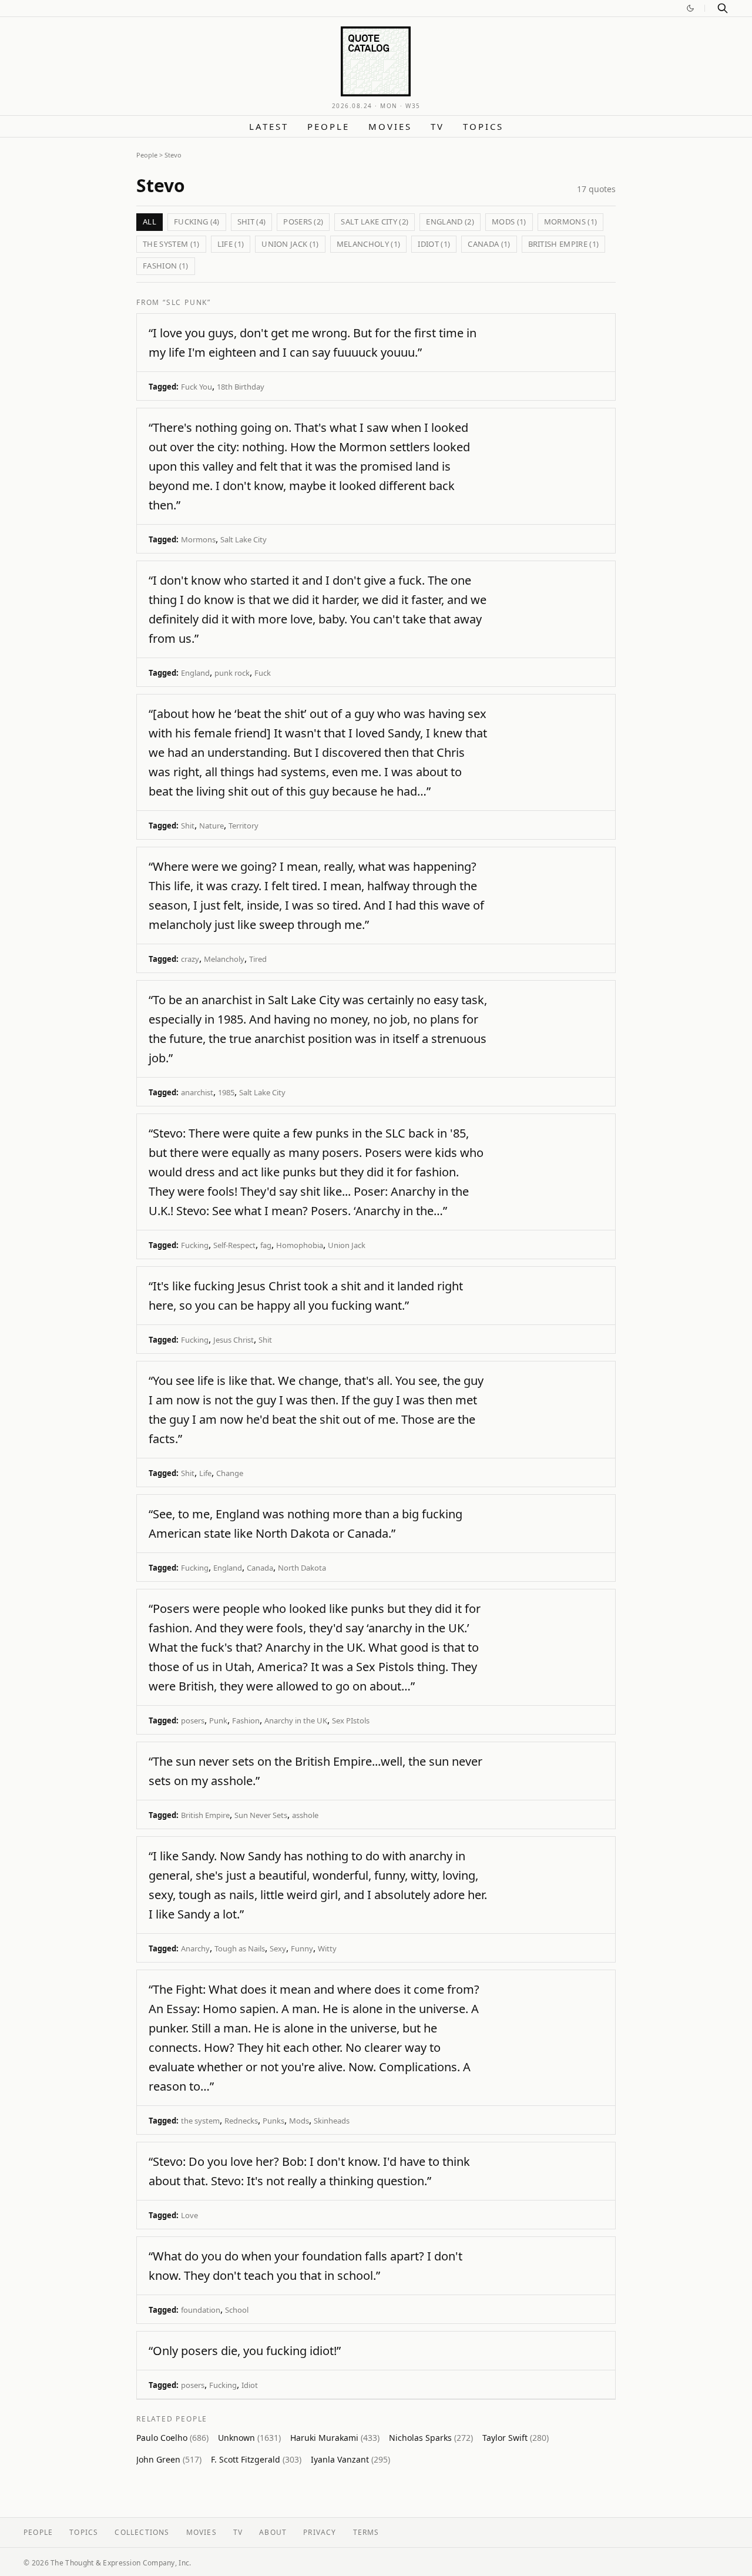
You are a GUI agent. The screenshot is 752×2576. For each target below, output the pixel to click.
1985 (226, 1092)
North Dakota (302, 1568)
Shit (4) (252, 222)
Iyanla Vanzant (350, 2459)
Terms (366, 2532)
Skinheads (332, 2121)
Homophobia (300, 1245)
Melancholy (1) (369, 244)
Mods (299, 2121)
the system (200, 2121)
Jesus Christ (234, 1340)
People (328, 126)
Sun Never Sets (261, 1815)
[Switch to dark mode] (690, 8)
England (195, 673)
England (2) (450, 222)
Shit (188, 826)
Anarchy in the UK (296, 1720)
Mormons (198, 539)
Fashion (246, 1720)
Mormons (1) (571, 222)
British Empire (205, 1815)
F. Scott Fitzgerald (256, 2459)
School (237, 2310)
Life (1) (231, 244)
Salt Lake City (244, 539)
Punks (273, 2121)
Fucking (195, 1245)
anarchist (197, 1092)
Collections (142, 2532)
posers (193, 1720)
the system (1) (171, 244)
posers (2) (303, 222)
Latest (269, 126)
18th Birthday (241, 387)
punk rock (232, 673)
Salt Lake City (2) (375, 222)
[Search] (723, 8)
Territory (244, 826)
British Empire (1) (564, 244)
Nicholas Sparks (431, 2438)
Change (230, 1473)
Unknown (249, 2438)
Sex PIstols (351, 1720)
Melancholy (224, 959)
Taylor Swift (516, 2438)
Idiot (250, 2385)
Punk (218, 1720)
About (273, 2532)
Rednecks (241, 2121)
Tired (258, 959)
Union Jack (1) (290, 244)
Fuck (263, 673)
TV (437, 126)
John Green (169, 2459)
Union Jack (347, 1245)
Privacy (320, 2532)
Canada (260, 1568)
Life (205, 1473)
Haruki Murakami (335, 2438)
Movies (390, 126)
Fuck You (197, 387)
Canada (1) (489, 244)
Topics (483, 126)
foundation (201, 2310)
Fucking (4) (197, 222)
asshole (305, 1815)
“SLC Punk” (187, 302)
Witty (327, 1948)
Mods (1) (509, 222)
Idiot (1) (434, 244)
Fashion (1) (166, 266)
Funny (302, 1948)
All (150, 222)
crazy (190, 959)
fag (266, 1245)
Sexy (278, 1948)
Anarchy (195, 1948)
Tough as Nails (240, 1948)
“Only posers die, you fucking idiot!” (245, 2351)
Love (189, 2215)
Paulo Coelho (172, 2438)
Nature (211, 826)
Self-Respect (234, 1245)
